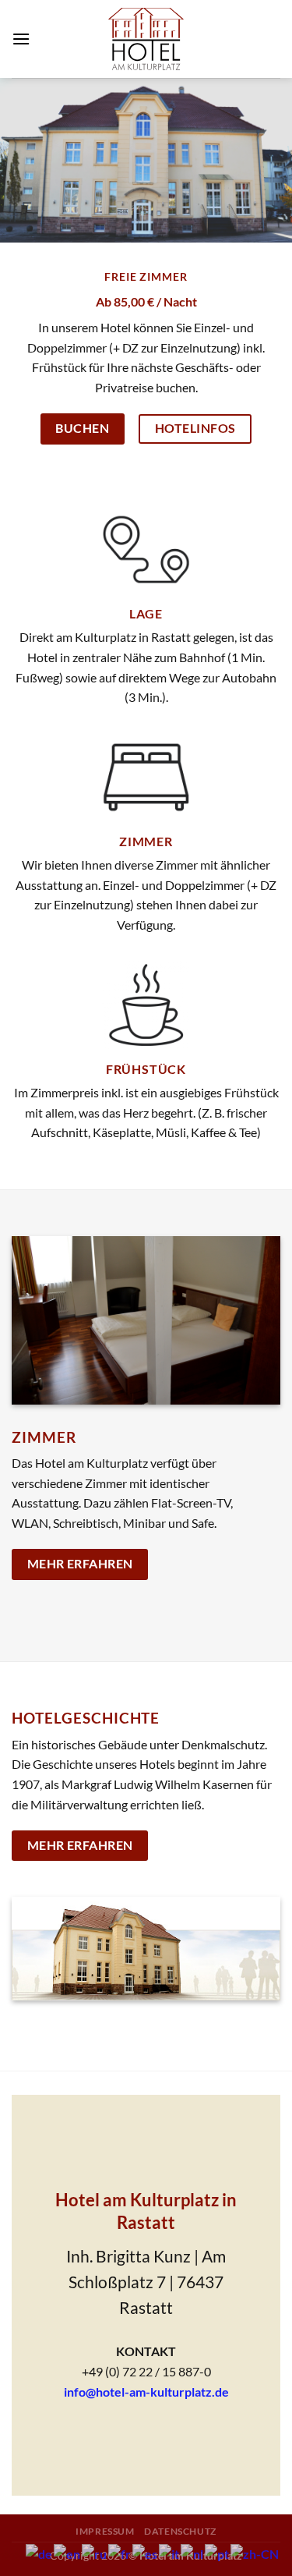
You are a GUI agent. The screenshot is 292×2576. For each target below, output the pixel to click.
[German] (40, 2552)
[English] (68, 2552)
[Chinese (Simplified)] (255, 2552)
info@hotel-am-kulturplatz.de (146, 2392)
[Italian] (170, 2552)
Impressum (105, 2531)
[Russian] (95, 2552)
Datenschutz (180, 2531)
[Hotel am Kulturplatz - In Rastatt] (146, 39)
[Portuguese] (218, 2552)
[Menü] (21, 39)
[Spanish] (146, 2552)
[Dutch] (193, 2552)
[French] (120, 2552)
